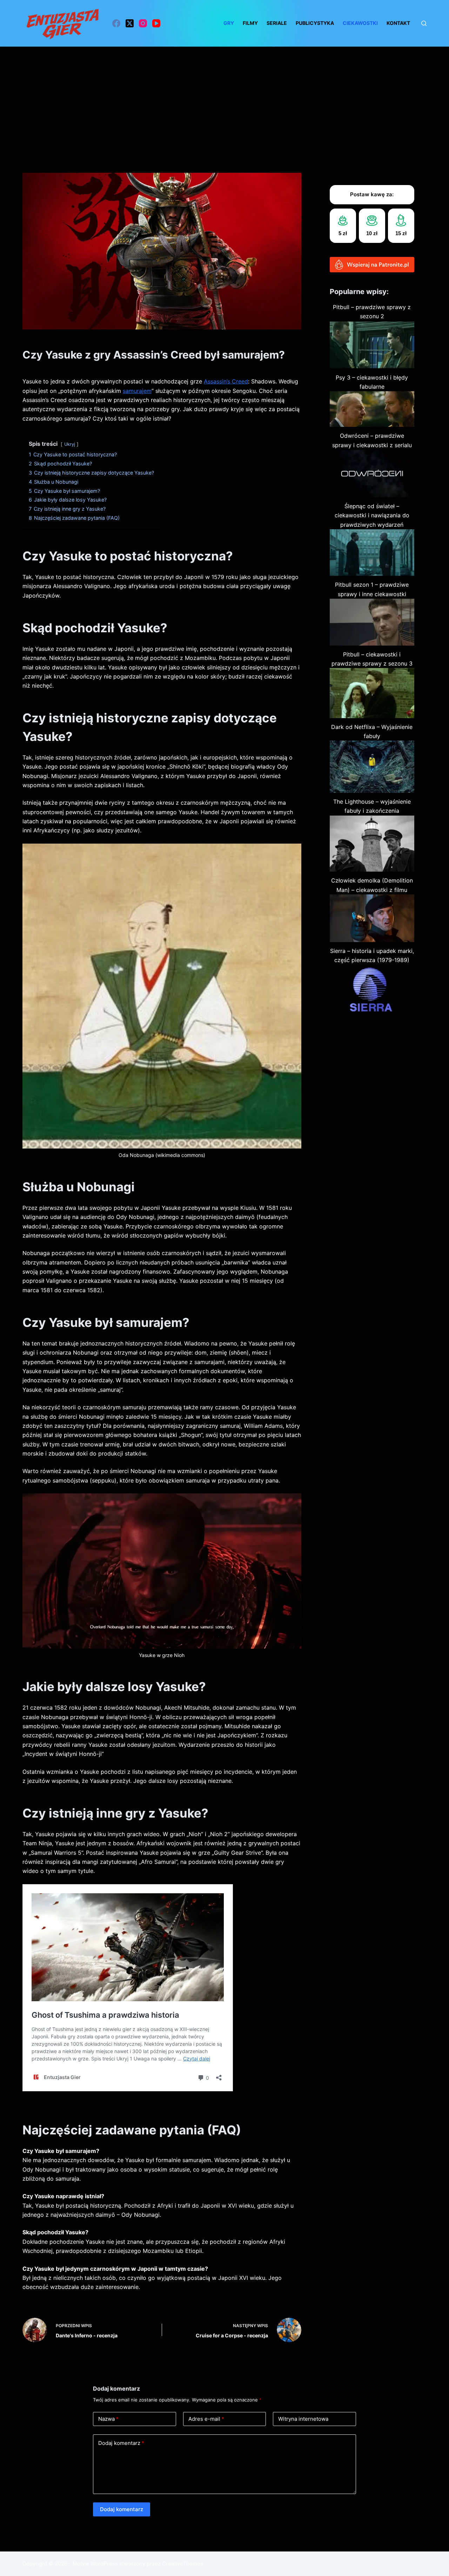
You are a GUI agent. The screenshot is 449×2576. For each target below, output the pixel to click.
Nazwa (108, 2419)
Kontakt (398, 23)
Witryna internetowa (303, 2419)
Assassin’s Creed (226, 381)
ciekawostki (360, 23)
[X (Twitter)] (130, 23)
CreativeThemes (183, 2564)
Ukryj (70, 444)
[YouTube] (156, 23)
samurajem (137, 391)
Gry (229, 23)
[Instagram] (143, 23)
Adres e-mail (206, 2419)
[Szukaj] (424, 23)
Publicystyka (315, 23)
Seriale (277, 23)
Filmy (250, 23)
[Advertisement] (224, 99)
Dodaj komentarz (121, 2443)
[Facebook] (116, 23)
